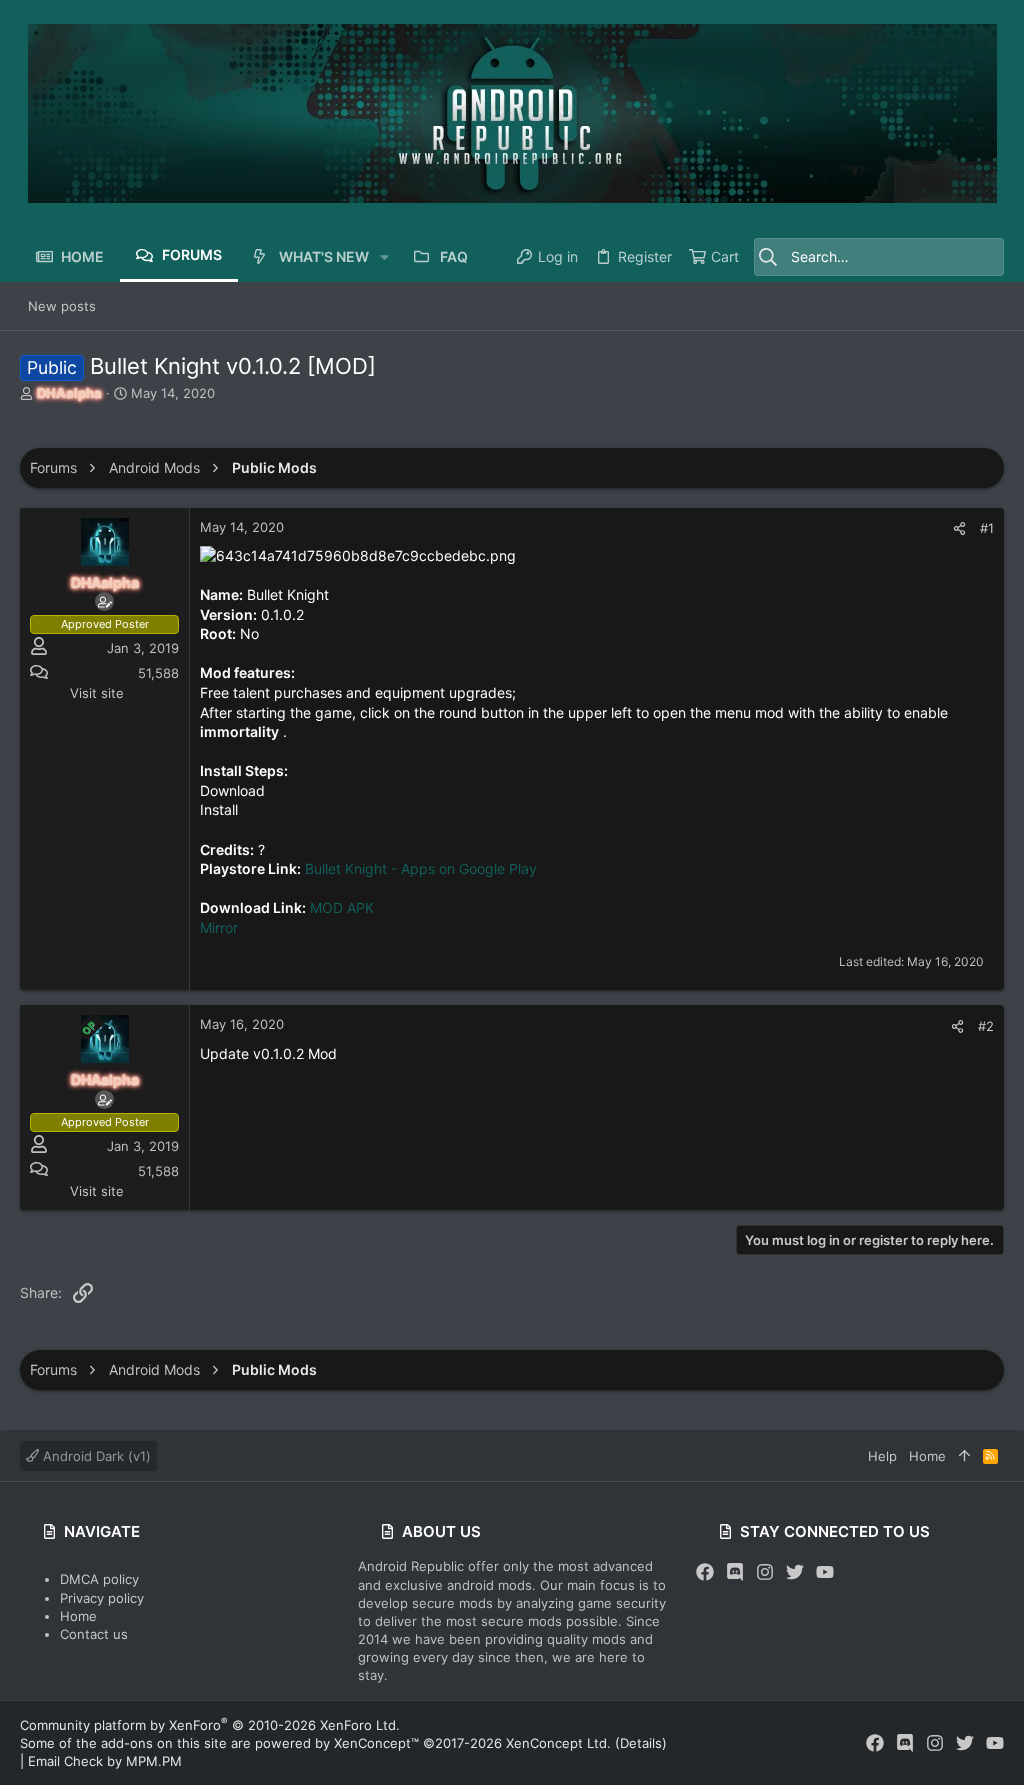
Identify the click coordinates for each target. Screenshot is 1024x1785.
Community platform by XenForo (210, 1725)
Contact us (94, 1634)
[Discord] (735, 1572)
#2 (986, 1026)
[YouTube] (825, 1572)
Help (882, 1456)
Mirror (219, 927)
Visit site (97, 693)
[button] (384, 257)
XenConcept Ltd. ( (563, 1743)
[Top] (964, 1456)
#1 (987, 528)
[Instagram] (765, 1572)
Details (641, 1743)
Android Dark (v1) (95, 1456)
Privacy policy (102, 1598)
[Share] (959, 528)
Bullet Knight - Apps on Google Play (421, 868)
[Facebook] (705, 1572)
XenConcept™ (376, 1743)
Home (78, 1616)
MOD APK (342, 907)
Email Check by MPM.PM (105, 1761)
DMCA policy (99, 1579)
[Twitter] (795, 1572)
